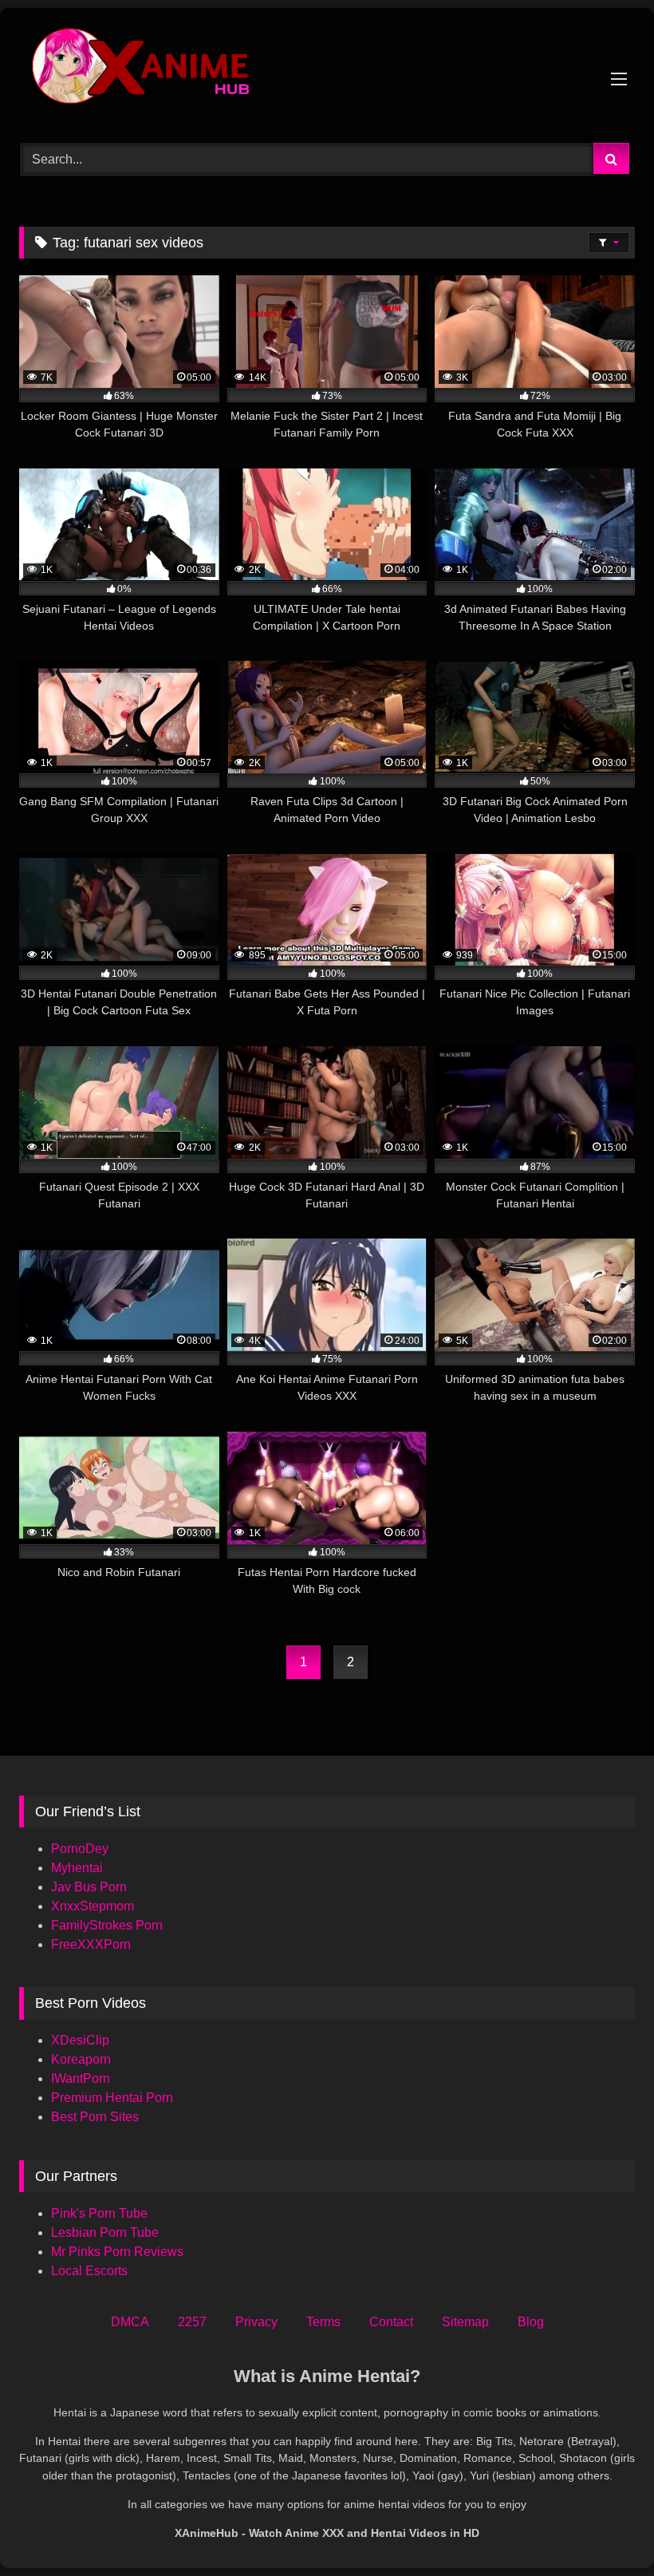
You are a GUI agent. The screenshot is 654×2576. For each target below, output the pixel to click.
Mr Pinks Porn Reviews (119, 2252)
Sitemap (465, 2322)
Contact (391, 2322)
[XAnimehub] (327, 70)
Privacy (256, 2322)
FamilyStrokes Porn (107, 1925)
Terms (323, 2322)
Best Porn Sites (95, 2117)
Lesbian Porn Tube (105, 2232)
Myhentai (77, 1868)
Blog (531, 2322)
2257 (192, 2322)
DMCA (130, 2322)
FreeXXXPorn (91, 1944)
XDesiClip (80, 2040)
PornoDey (80, 1849)
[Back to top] (605, 2529)
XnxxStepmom (93, 1906)
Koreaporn (81, 2059)
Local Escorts (89, 2271)
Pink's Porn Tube (99, 2213)
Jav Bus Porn (89, 1887)
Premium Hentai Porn (112, 2098)
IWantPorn (81, 2078)
